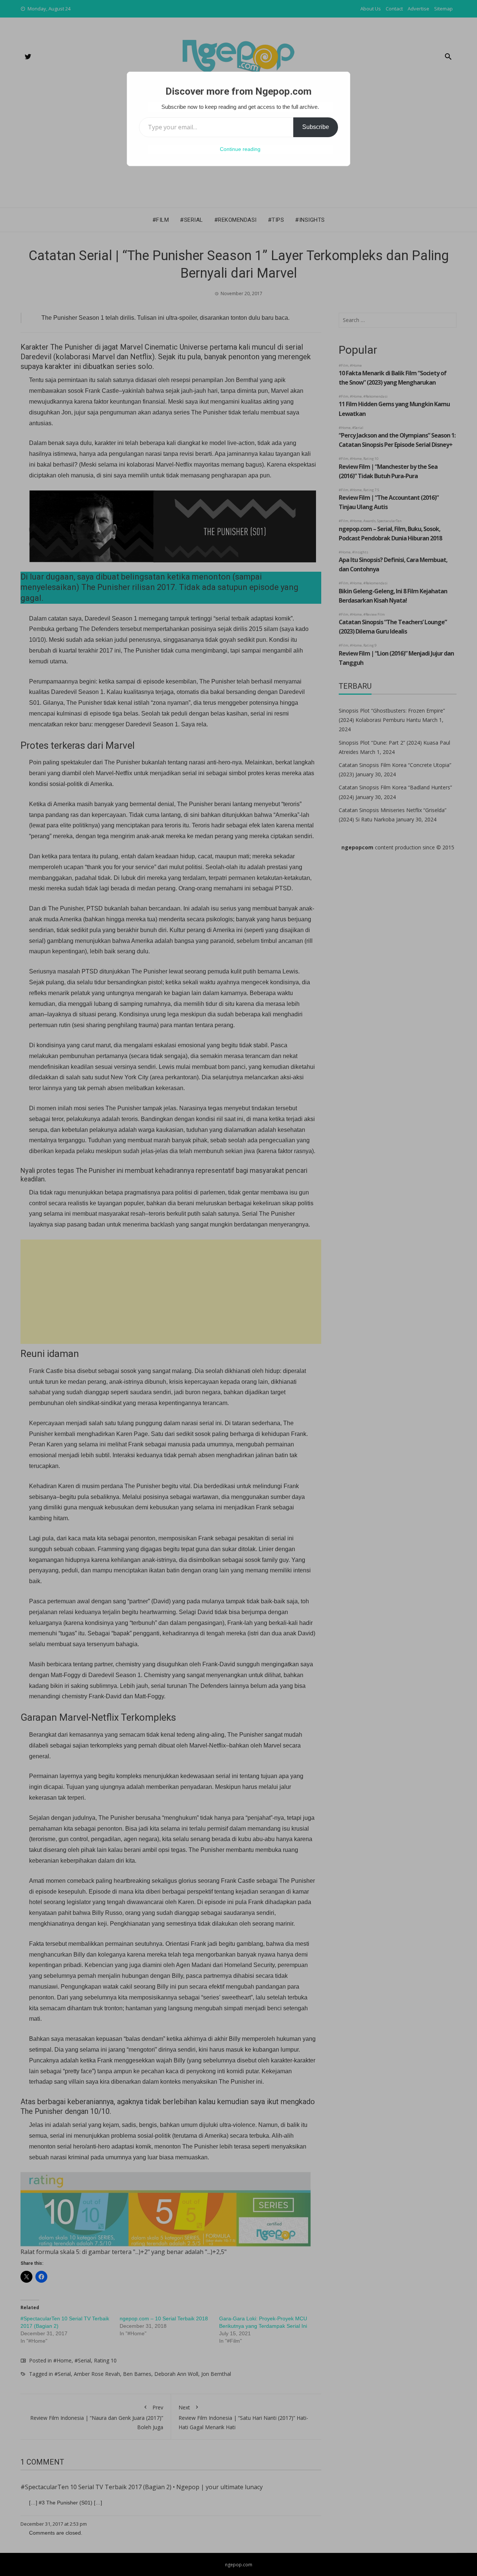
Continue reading (240, 149)
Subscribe (316, 127)
